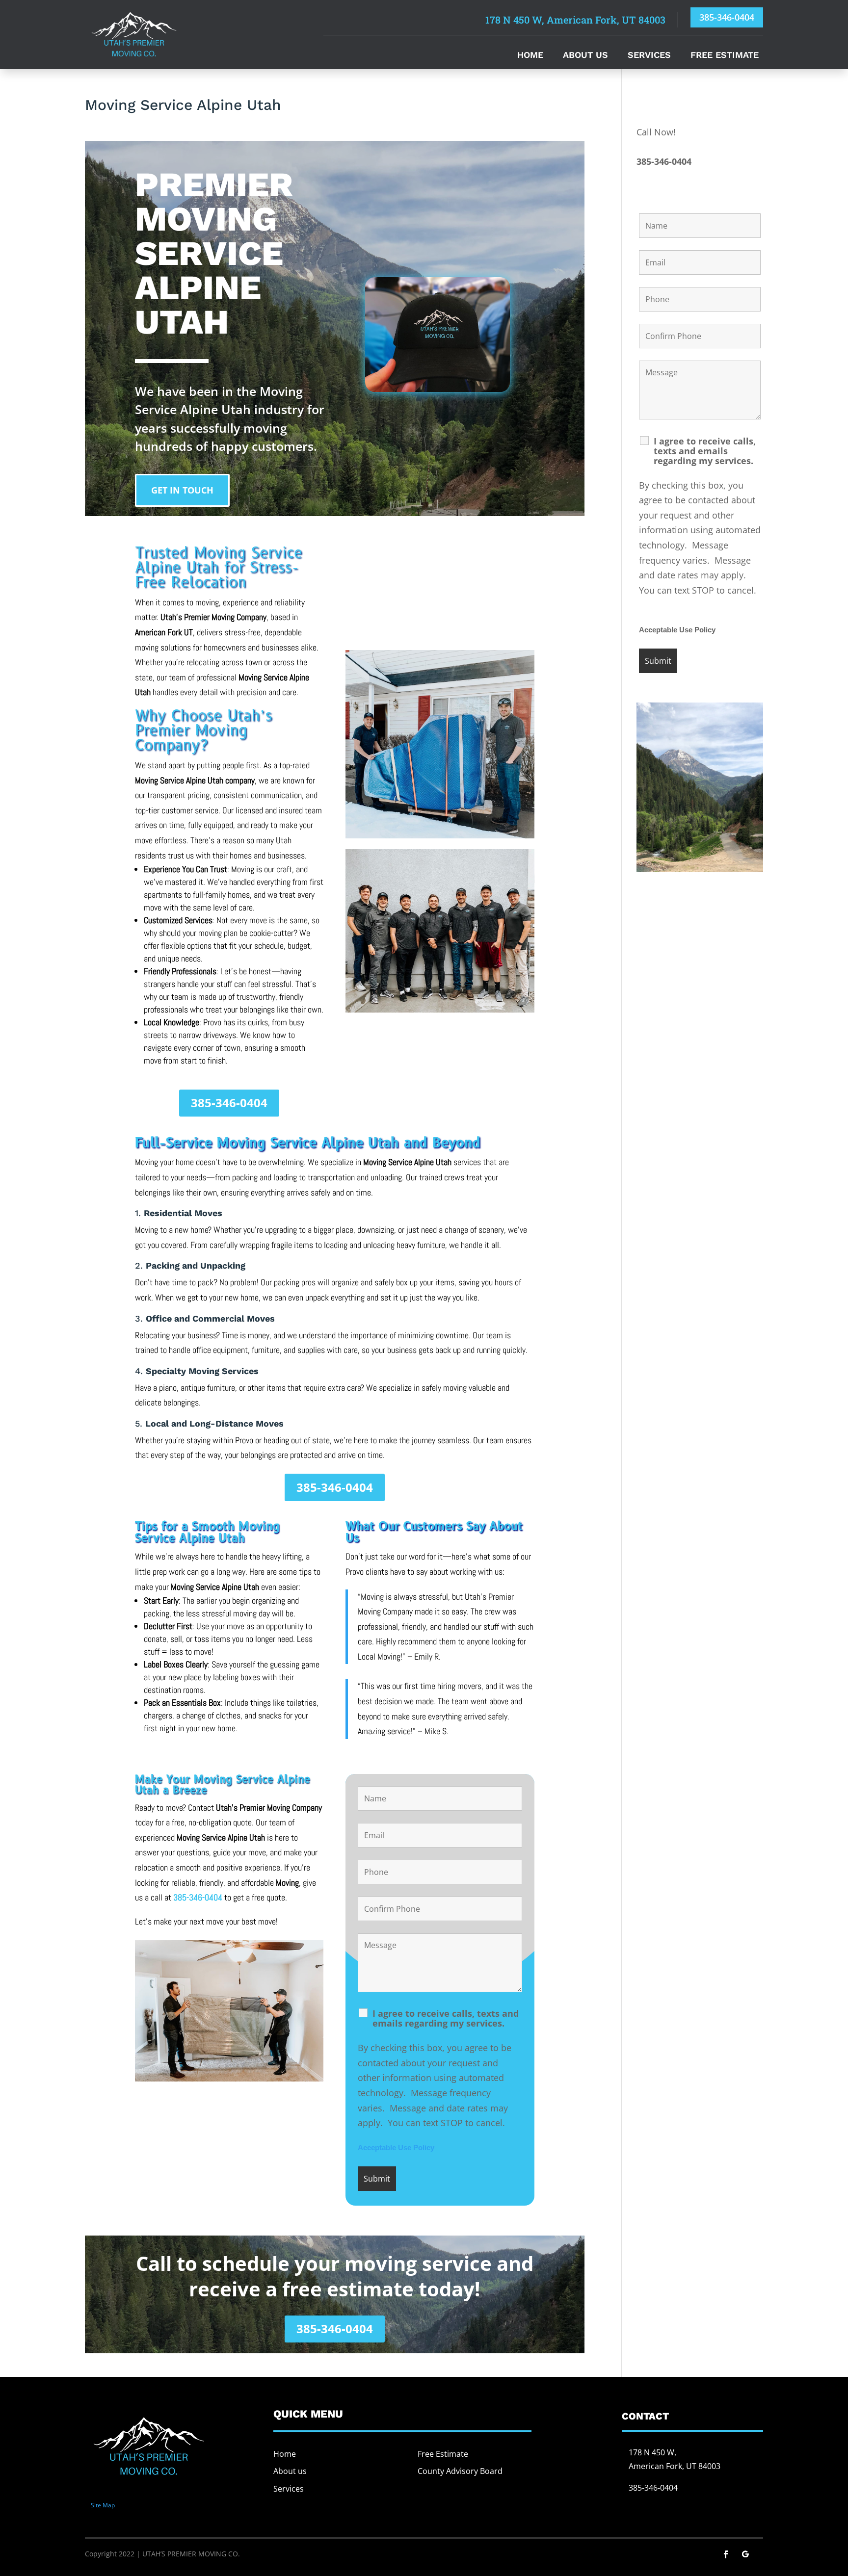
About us (290, 2471)
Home (530, 56)
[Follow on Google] (745, 2554)
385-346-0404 (727, 17)
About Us (585, 56)
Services (649, 56)
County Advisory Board (460, 2471)
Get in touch (182, 490)
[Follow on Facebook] (726, 2554)
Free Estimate (725, 56)
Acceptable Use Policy (396, 2148)
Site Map (103, 2505)
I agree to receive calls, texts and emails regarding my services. (446, 2018)
